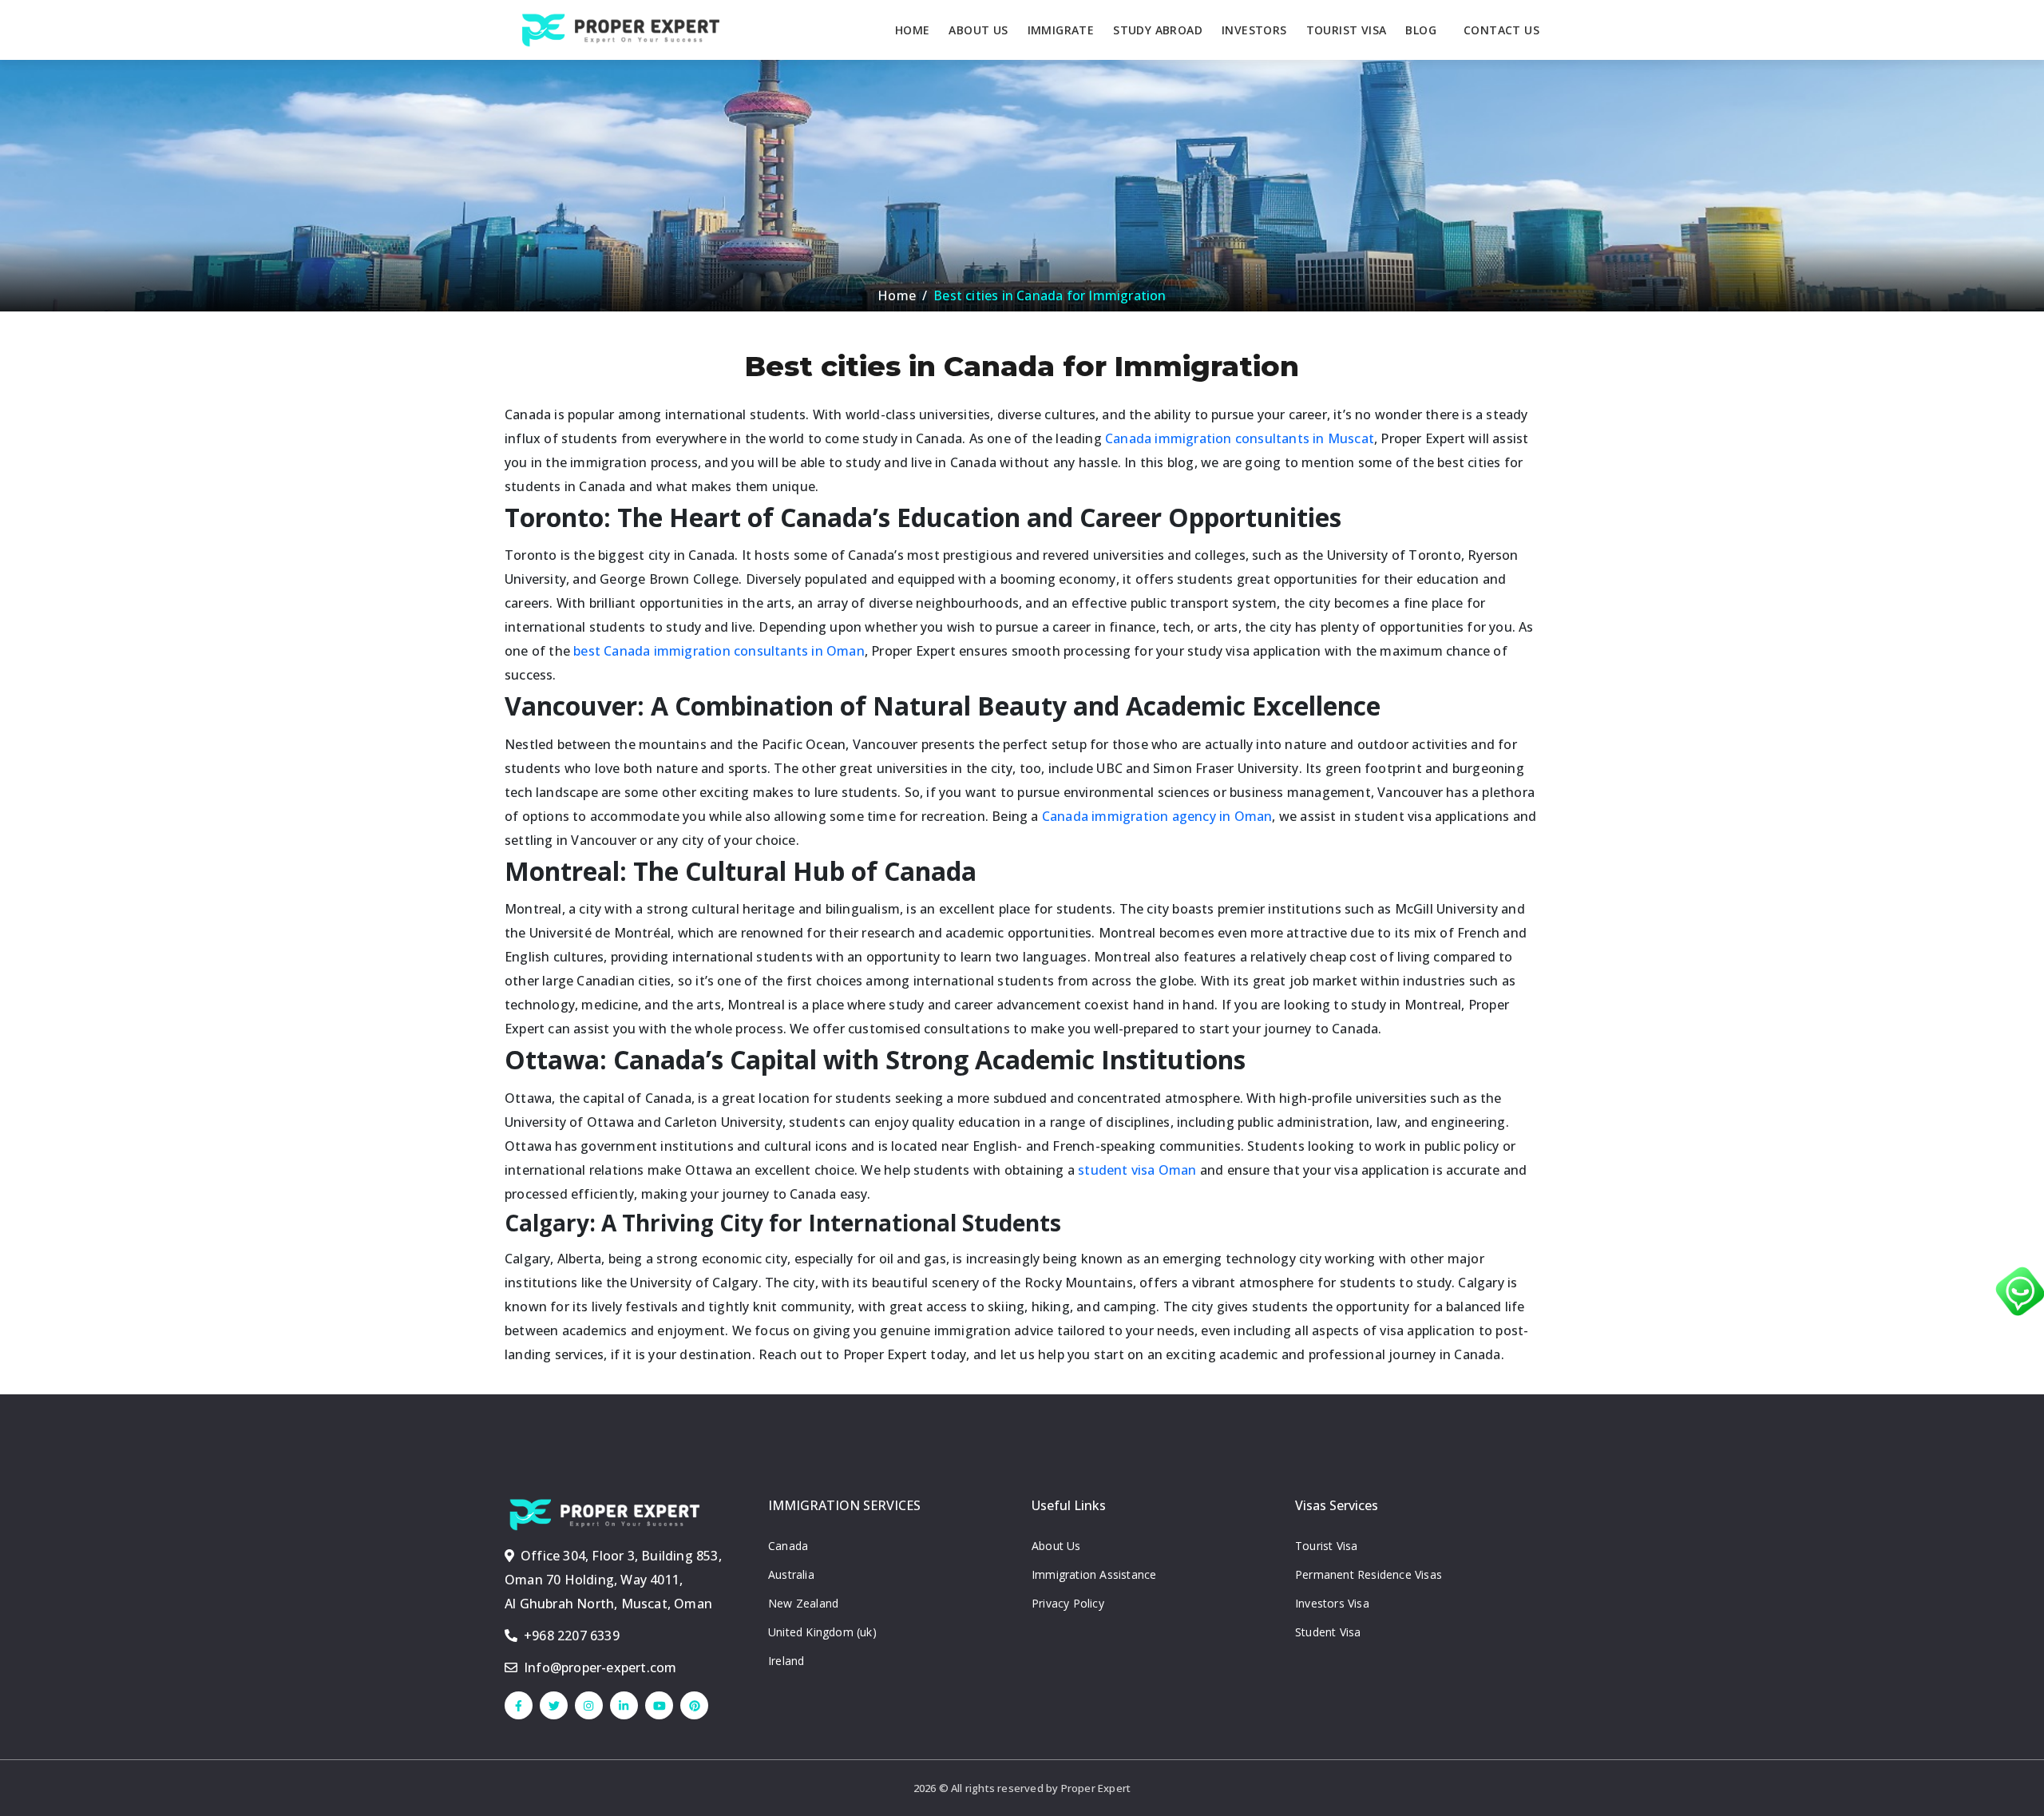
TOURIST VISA (1347, 30)
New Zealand (803, 1603)
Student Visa (1328, 1632)
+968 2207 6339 (572, 1636)
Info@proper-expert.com (600, 1667)
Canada (788, 1546)
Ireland (786, 1661)
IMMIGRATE (1061, 30)
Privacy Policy (1068, 1603)
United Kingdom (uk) (822, 1632)
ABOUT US (978, 30)
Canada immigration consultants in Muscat (1240, 438)
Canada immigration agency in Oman (1157, 816)
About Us (1056, 1546)
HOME (913, 30)
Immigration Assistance (1094, 1574)
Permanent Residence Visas (1369, 1574)
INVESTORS (1254, 30)
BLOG (1421, 30)
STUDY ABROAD (1158, 30)
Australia (791, 1574)
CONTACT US (1501, 30)
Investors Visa (1332, 1603)
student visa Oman (1137, 1170)
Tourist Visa (1326, 1546)
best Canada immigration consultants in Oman (719, 651)
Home (897, 295)
